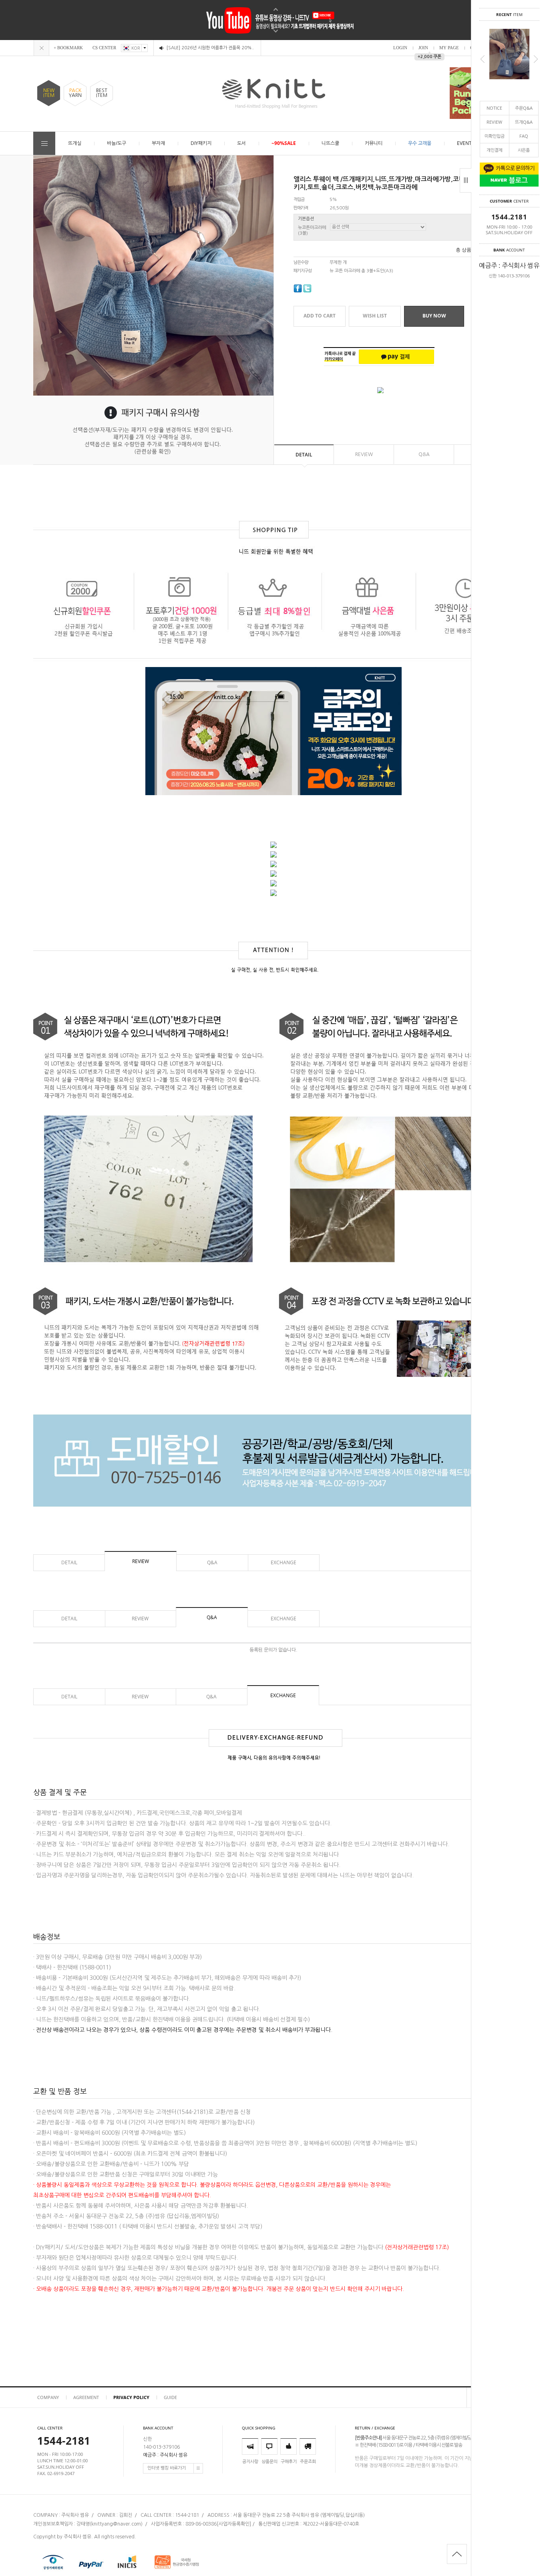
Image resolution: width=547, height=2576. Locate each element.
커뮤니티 (374, 143)
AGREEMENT (86, 2397)
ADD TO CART (320, 316)
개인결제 (495, 150)
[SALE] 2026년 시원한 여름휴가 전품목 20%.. (210, 48)
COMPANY (48, 2397)
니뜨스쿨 (330, 143)
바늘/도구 (117, 143)
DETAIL (304, 455)
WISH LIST (375, 316)
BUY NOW (434, 316)
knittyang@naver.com (116, 2524)
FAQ (524, 136)
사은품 (524, 150)
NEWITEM (49, 93)
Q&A (424, 454)
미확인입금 (495, 136)
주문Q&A (524, 108)
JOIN (423, 48)
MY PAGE (449, 48)
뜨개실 (75, 143)
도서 (241, 143)
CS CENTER (104, 48)
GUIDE (170, 2397)
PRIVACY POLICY (131, 2397)
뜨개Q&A (524, 122)
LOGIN (400, 48)
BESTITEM (102, 93)
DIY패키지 (201, 143)
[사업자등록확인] (234, 2524)
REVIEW (494, 122)
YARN (75, 93)
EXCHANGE (284, 1562)
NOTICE (494, 108)
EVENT (464, 143)
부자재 (158, 143)
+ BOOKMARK (68, 48)
